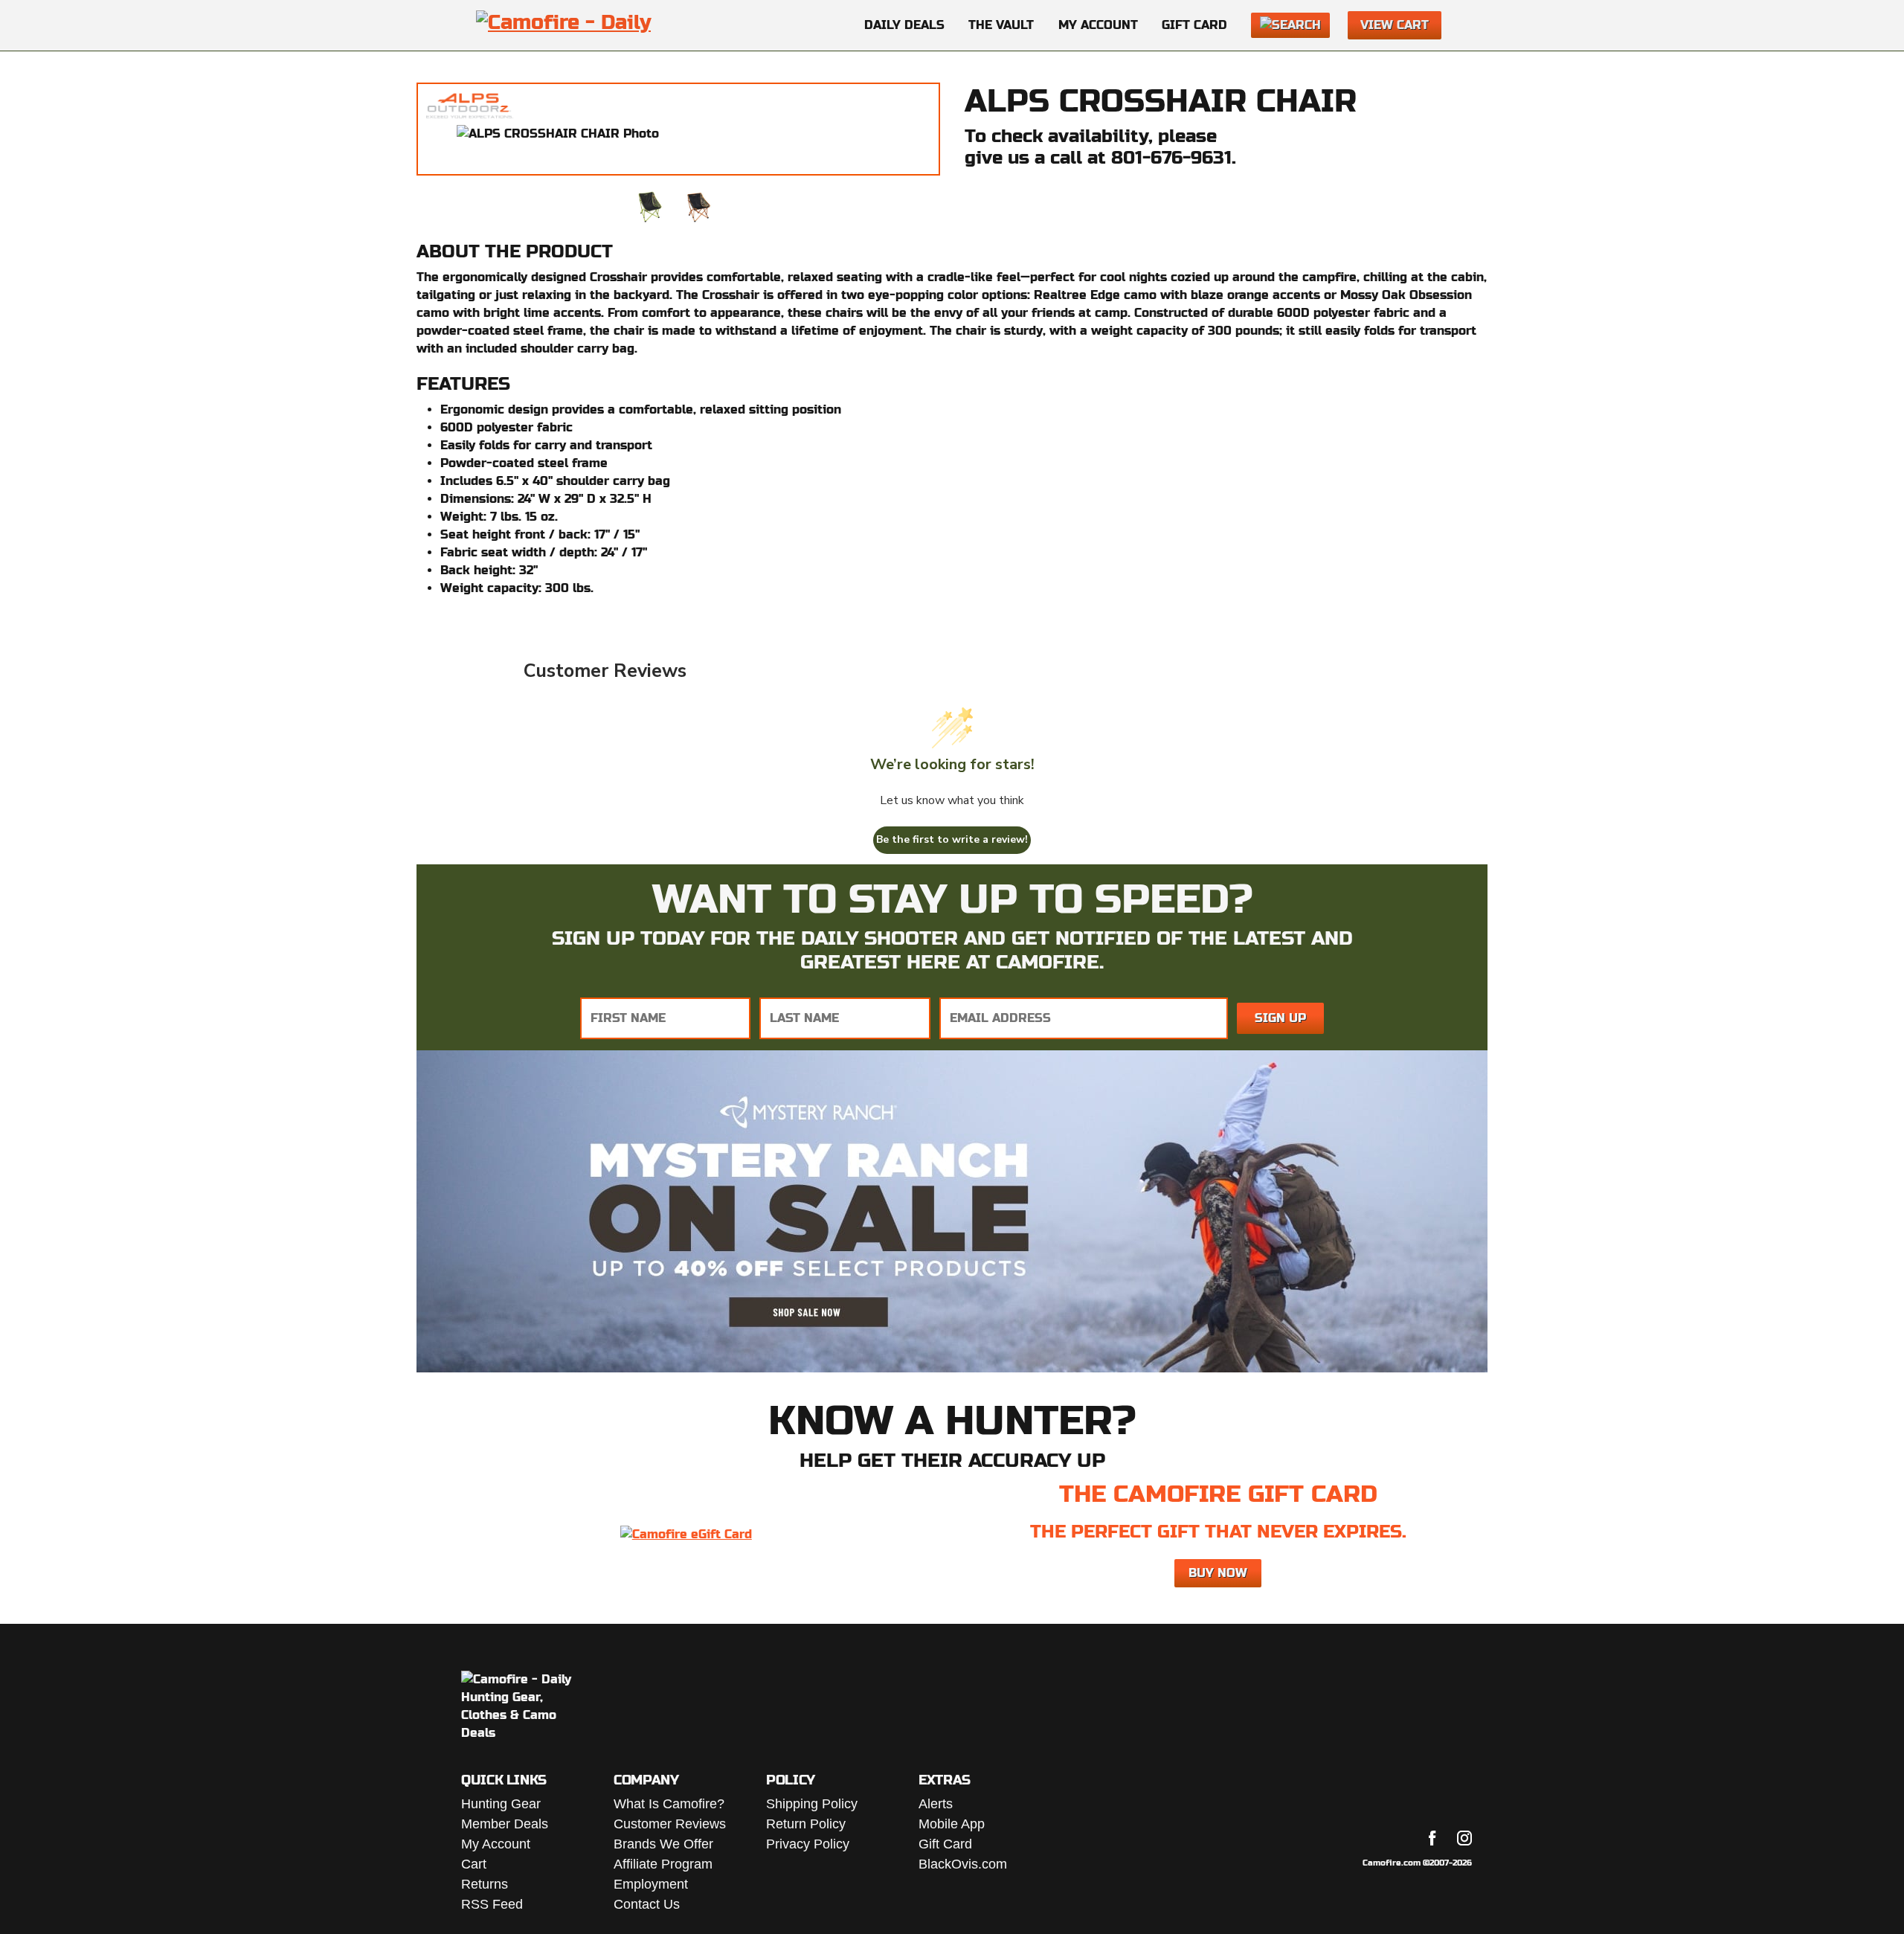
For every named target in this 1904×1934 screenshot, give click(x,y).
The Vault (1001, 25)
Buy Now (1218, 1573)
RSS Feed (492, 1904)
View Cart (1395, 25)
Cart (474, 1864)
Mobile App (952, 1824)
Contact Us (647, 1904)
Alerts (936, 1804)
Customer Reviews (670, 1824)
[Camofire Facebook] (1432, 1838)
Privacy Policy (808, 1844)
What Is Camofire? (669, 1804)
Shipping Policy (812, 1804)
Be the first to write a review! (952, 839)
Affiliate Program (663, 1864)
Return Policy (806, 1824)
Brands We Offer (663, 1844)
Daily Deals (904, 25)
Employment (651, 1884)
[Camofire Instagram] (1464, 1838)
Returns (485, 1884)
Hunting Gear (501, 1804)
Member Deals (505, 1824)
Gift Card (1194, 25)
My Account (1098, 25)
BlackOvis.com (963, 1864)
